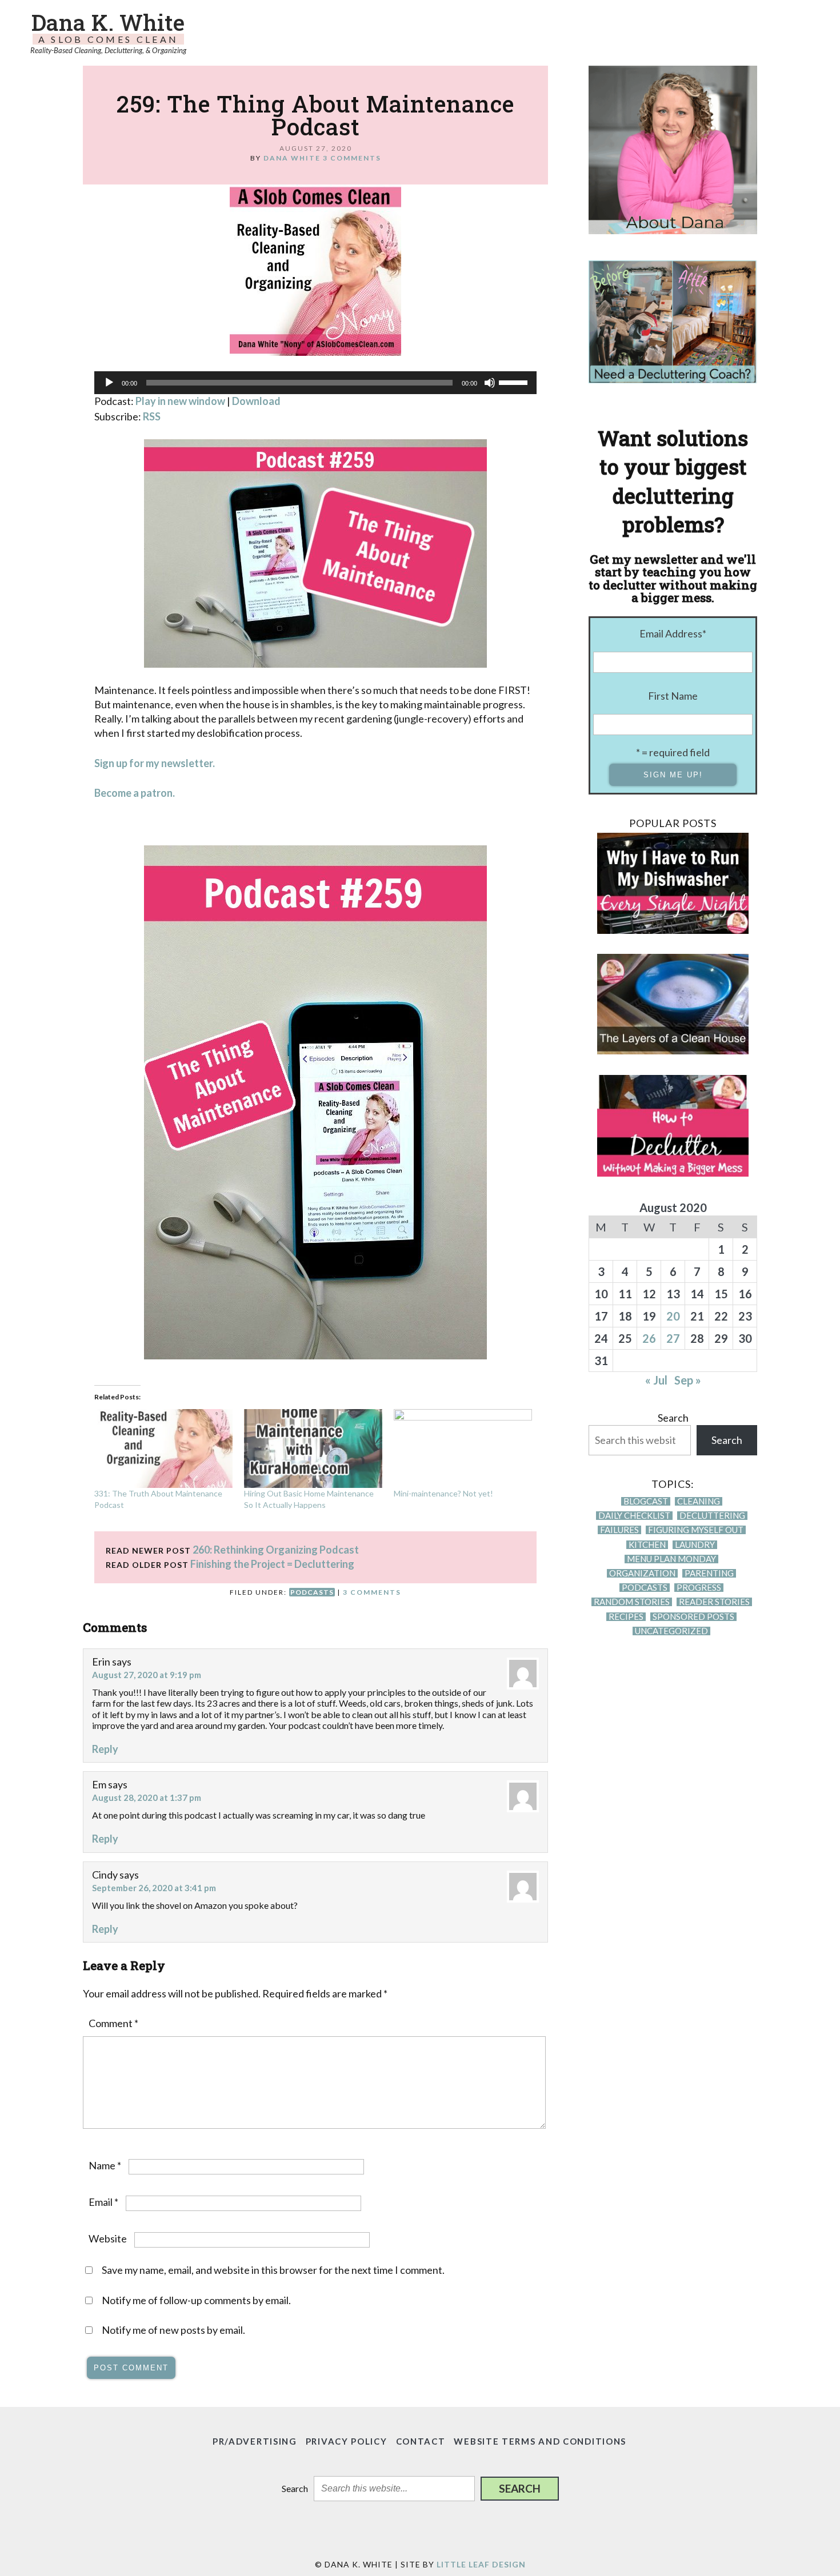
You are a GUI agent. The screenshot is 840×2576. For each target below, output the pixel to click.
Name (105, 2165)
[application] (315, 383)
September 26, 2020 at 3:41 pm (154, 1888)
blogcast (646, 1501)
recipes (626, 1617)
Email (103, 2202)
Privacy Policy (347, 2441)
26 (649, 1338)
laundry (695, 1545)
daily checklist (634, 1516)
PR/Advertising (255, 2441)
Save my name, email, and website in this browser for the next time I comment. (273, 2270)
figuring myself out (696, 1530)
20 (673, 1316)
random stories (632, 1602)
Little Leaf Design (481, 2564)
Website (108, 2238)
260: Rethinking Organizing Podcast (276, 1550)
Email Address (673, 633)
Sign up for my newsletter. (155, 763)
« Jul (656, 1380)
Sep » (688, 1380)
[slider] (515, 382)
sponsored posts (693, 1617)
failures (619, 1530)
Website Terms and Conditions (540, 2441)
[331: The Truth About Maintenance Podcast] (163, 1449)
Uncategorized (671, 1631)
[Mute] (490, 383)
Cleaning (699, 1501)
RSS (152, 416)
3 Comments (352, 158)
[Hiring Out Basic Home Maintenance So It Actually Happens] (313, 1449)
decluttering (712, 1516)
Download (256, 401)
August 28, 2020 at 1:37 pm (147, 1797)
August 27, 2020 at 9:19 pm (147, 1675)
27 (673, 1338)
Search (673, 1418)
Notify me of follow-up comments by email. (196, 2300)
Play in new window (180, 401)
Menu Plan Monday (671, 1559)
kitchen (647, 1545)
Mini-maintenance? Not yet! (443, 1493)
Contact (421, 2441)
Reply (105, 1749)
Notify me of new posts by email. (173, 2330)
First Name (673, 696)
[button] (520, 2489)
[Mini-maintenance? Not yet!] (463, 1449)
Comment (113, 2023)
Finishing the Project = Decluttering (272, 1564)
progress (699, 1588)
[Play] (109, 383)
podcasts (312, 1592)
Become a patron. (135, 793)
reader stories (714, 1602)
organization (642, 1573)
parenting (709, 1573)
